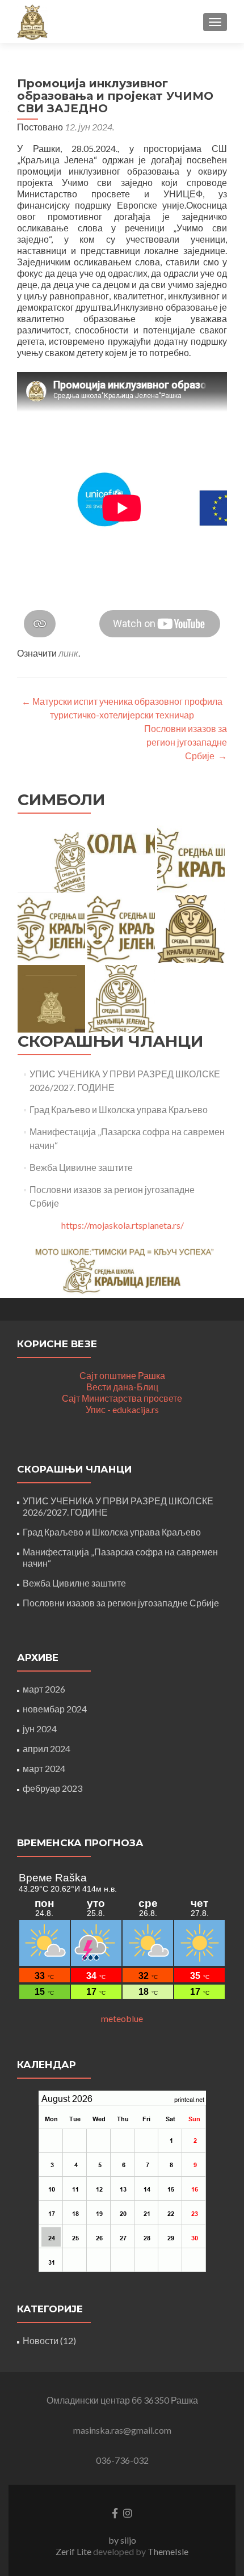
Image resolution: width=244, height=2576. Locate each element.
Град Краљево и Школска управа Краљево (119, 1109)
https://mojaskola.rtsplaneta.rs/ (123, 1225)
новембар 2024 (55, 1709)
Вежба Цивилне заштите (81, 1167)
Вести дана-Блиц (122, 1387)
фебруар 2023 (52, 1788)
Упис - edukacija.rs (122, 1409)
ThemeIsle (168, 2551)
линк (68, 653)
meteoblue (122, 2018)
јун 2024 (40, 1729)
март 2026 (44, 1689)
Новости (41, 2340)
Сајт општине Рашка (122, 1375)
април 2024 (47, 1748)
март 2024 (44, 1768)
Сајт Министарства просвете (122, 1398)
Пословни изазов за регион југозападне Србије (186, 742)
